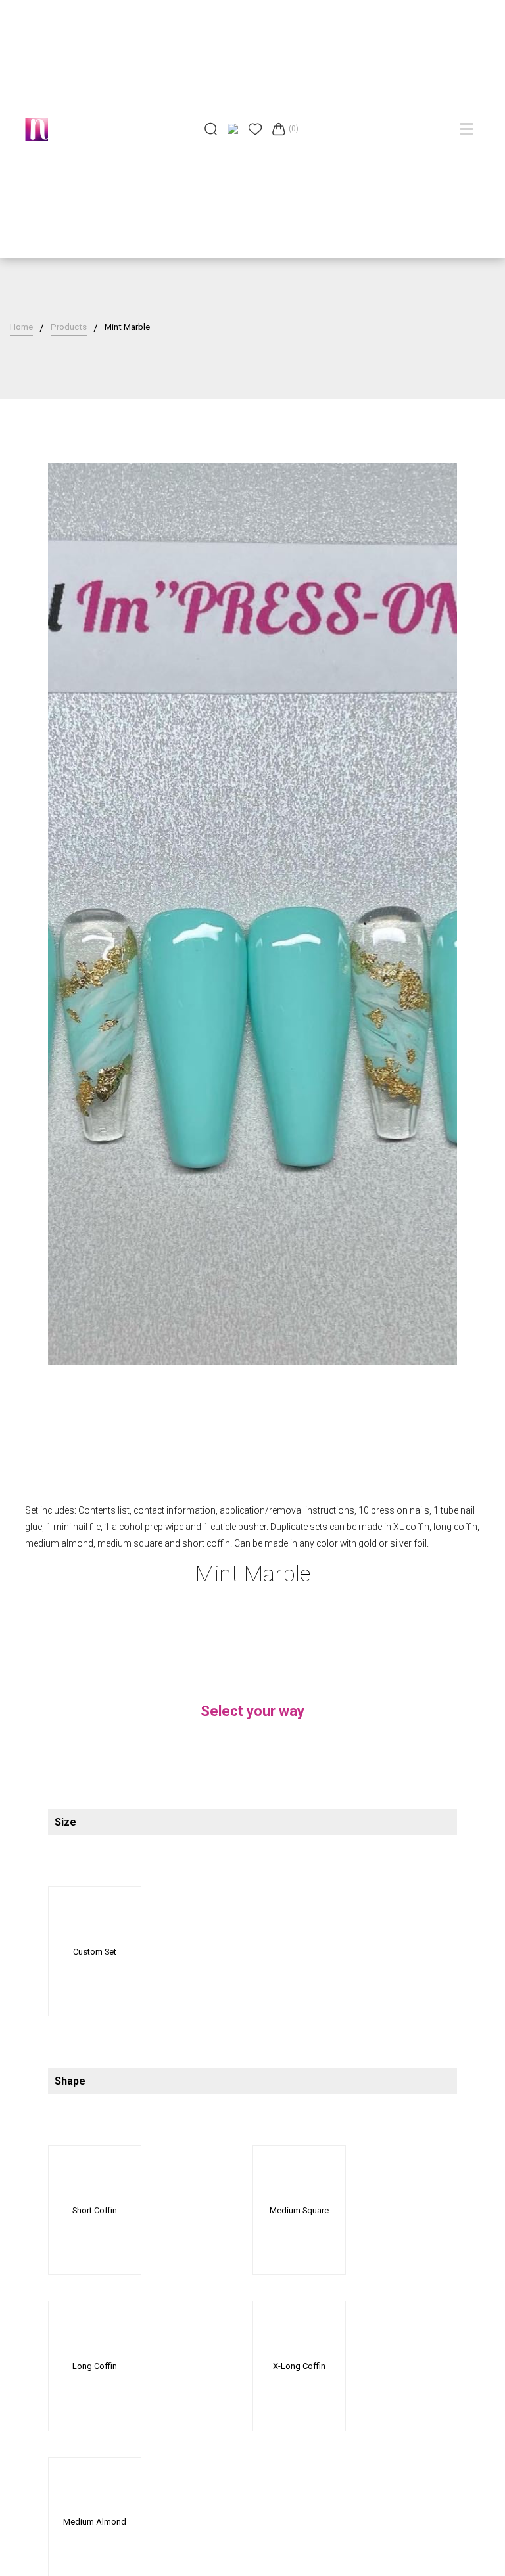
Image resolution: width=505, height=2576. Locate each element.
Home (21, 327)
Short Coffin (95, 2210)
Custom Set (95, 1952)
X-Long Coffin (299, 2366)
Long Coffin (95, 2366)
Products (69, 327)
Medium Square (299, 2210)
